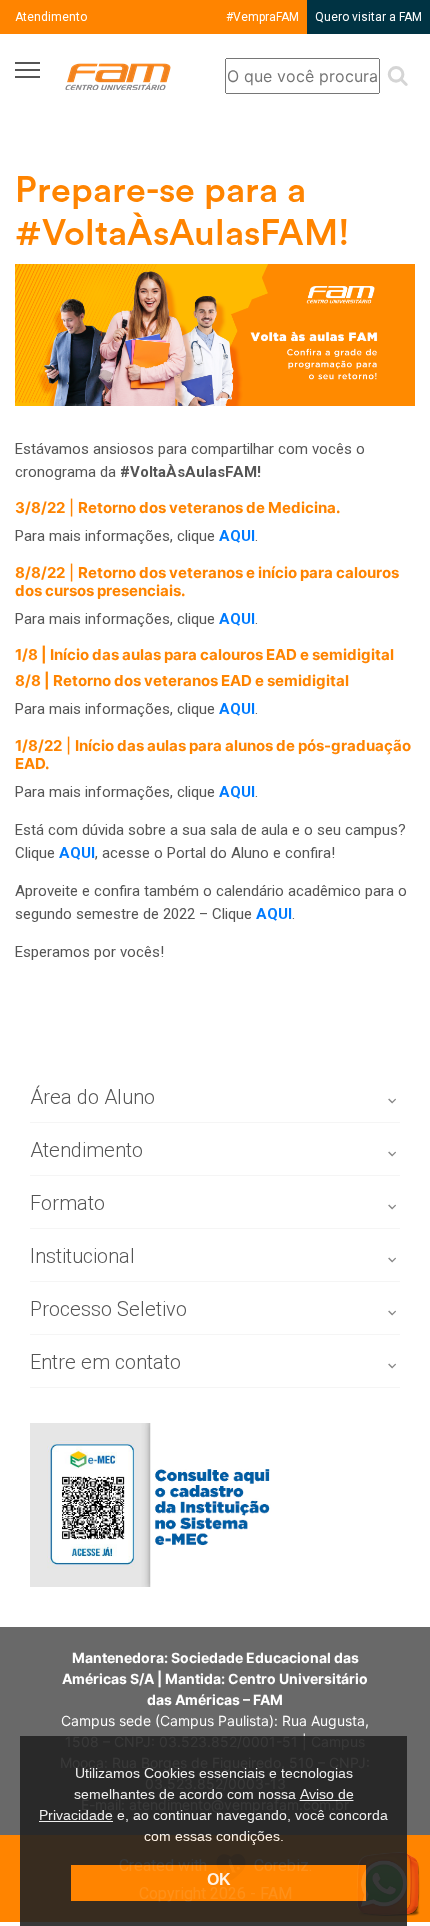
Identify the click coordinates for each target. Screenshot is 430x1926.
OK (219, 1879)
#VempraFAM (262, 17)
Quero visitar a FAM (368, 17)
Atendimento (51, 17)
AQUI (237, 792)
